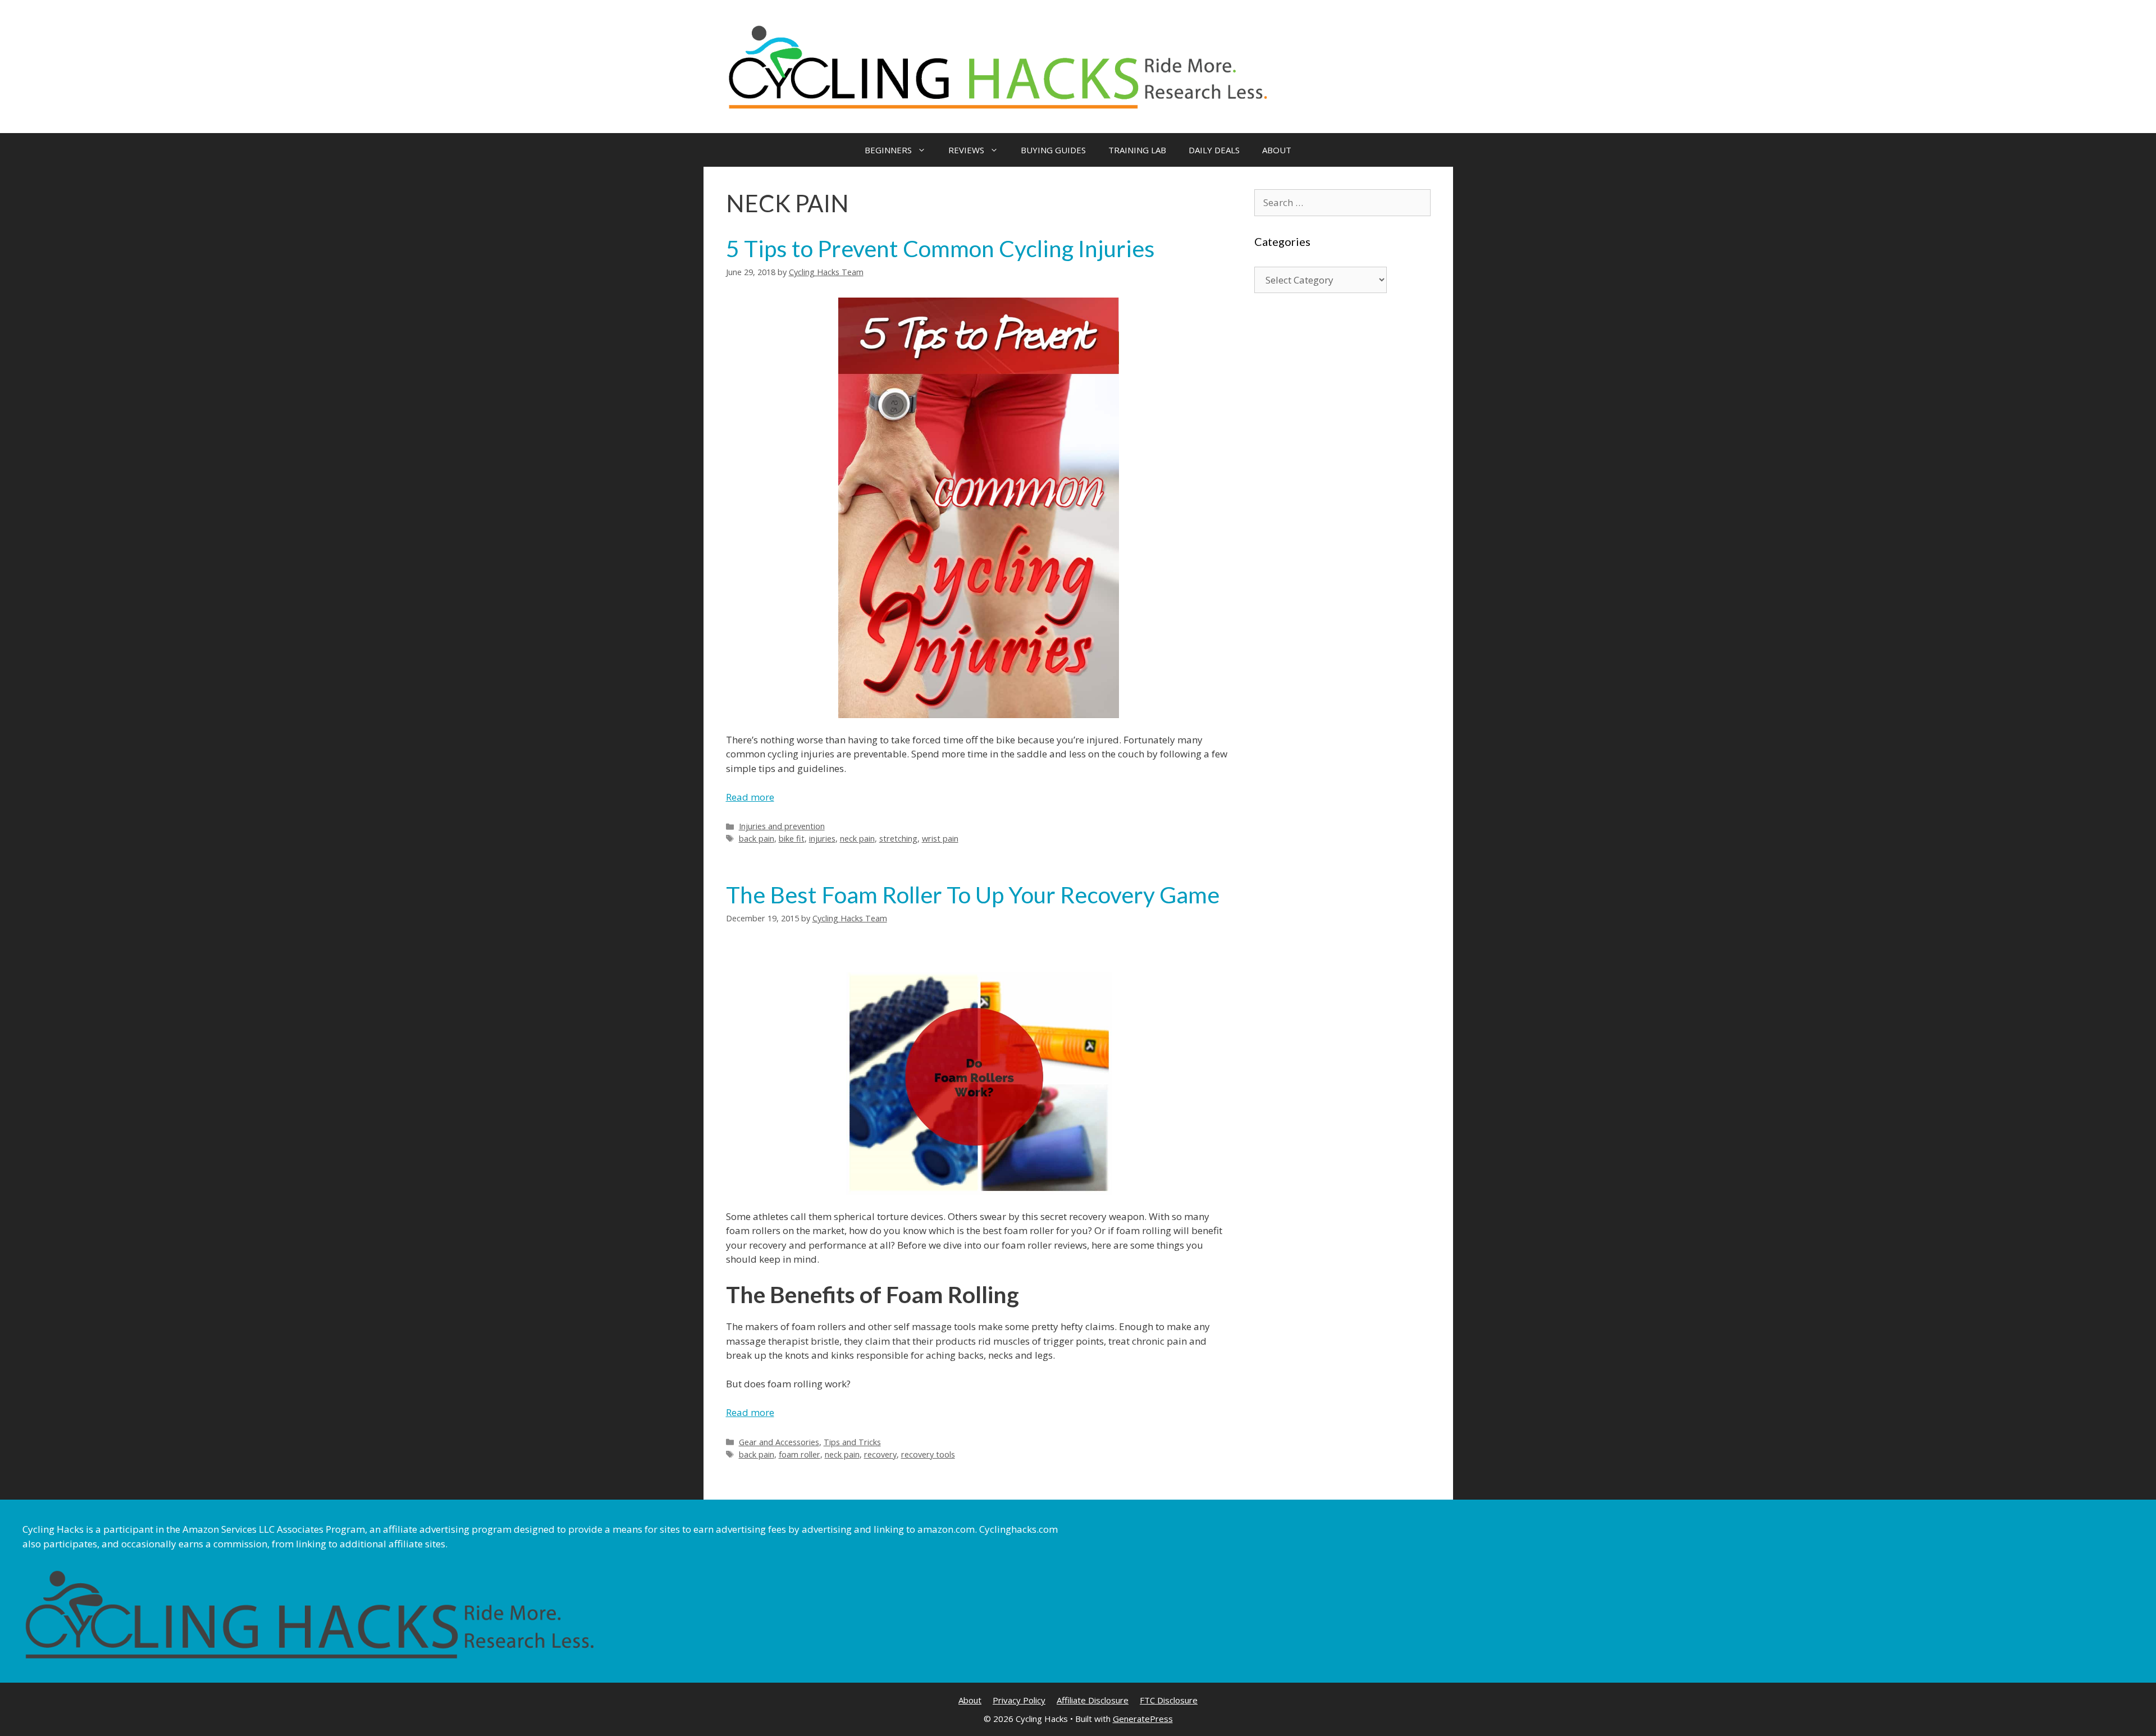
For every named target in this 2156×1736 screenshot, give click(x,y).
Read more (750, 797)
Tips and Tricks (852, 1442)
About (970, 1700)
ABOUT (1277, 150)
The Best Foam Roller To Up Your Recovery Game (973, 895)
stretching (898, 839)
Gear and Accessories (779, 1442)
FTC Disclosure (1169, 1700)
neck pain (857, 839)
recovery (880, 1454)
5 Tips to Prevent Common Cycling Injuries (940, 248)
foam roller (800, 1454)
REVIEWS (966, 150)
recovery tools (928, 1454)
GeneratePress (1143, 1719)
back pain (757, 839)
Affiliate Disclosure (1093, 1700)
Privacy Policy (1019, 1700)
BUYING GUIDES (1053, 150)
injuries (822, 839)
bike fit (792, 839)
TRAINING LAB (1137, 150)
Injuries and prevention (782, 826)
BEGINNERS (888, 150)
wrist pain (940, 839)
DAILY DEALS (1214, 150)
